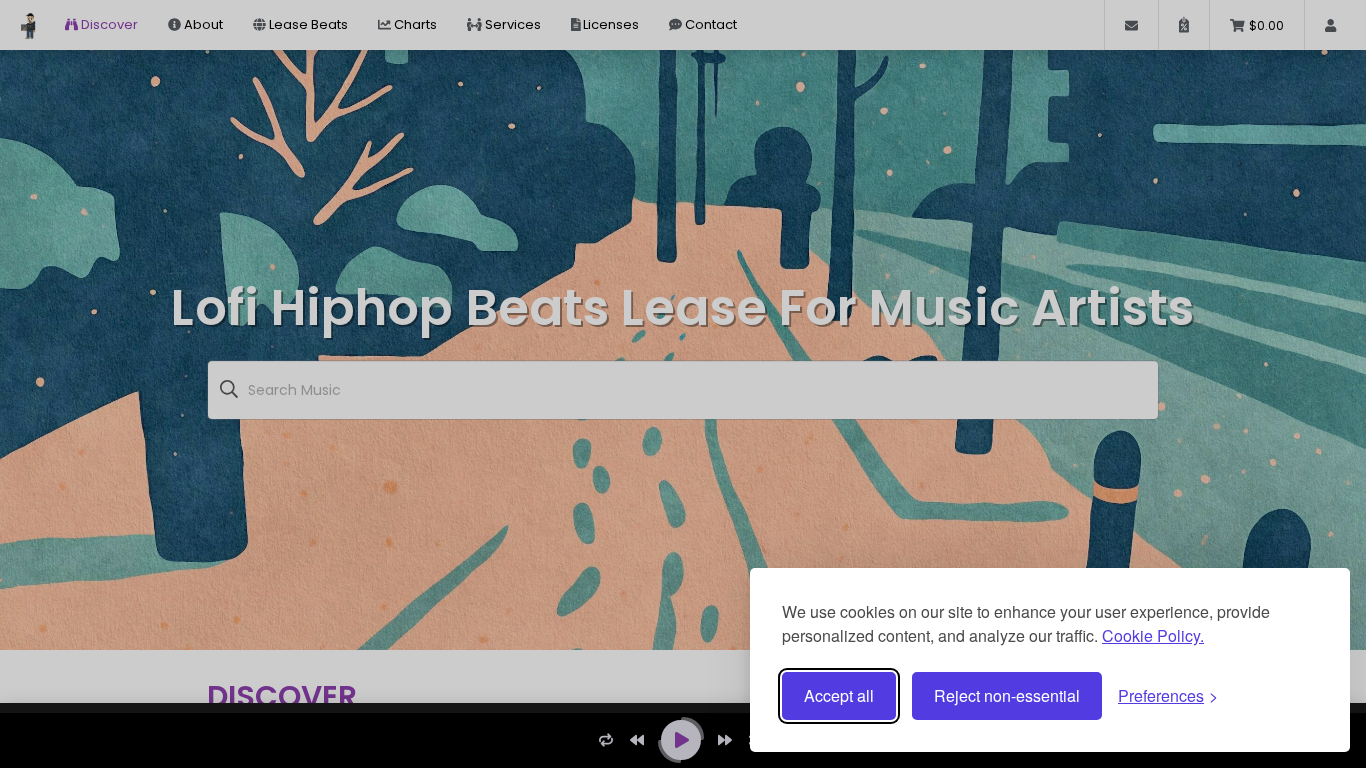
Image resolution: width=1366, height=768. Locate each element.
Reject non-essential (1007, 695)
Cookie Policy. (1153, 635)
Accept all (839, 695)
